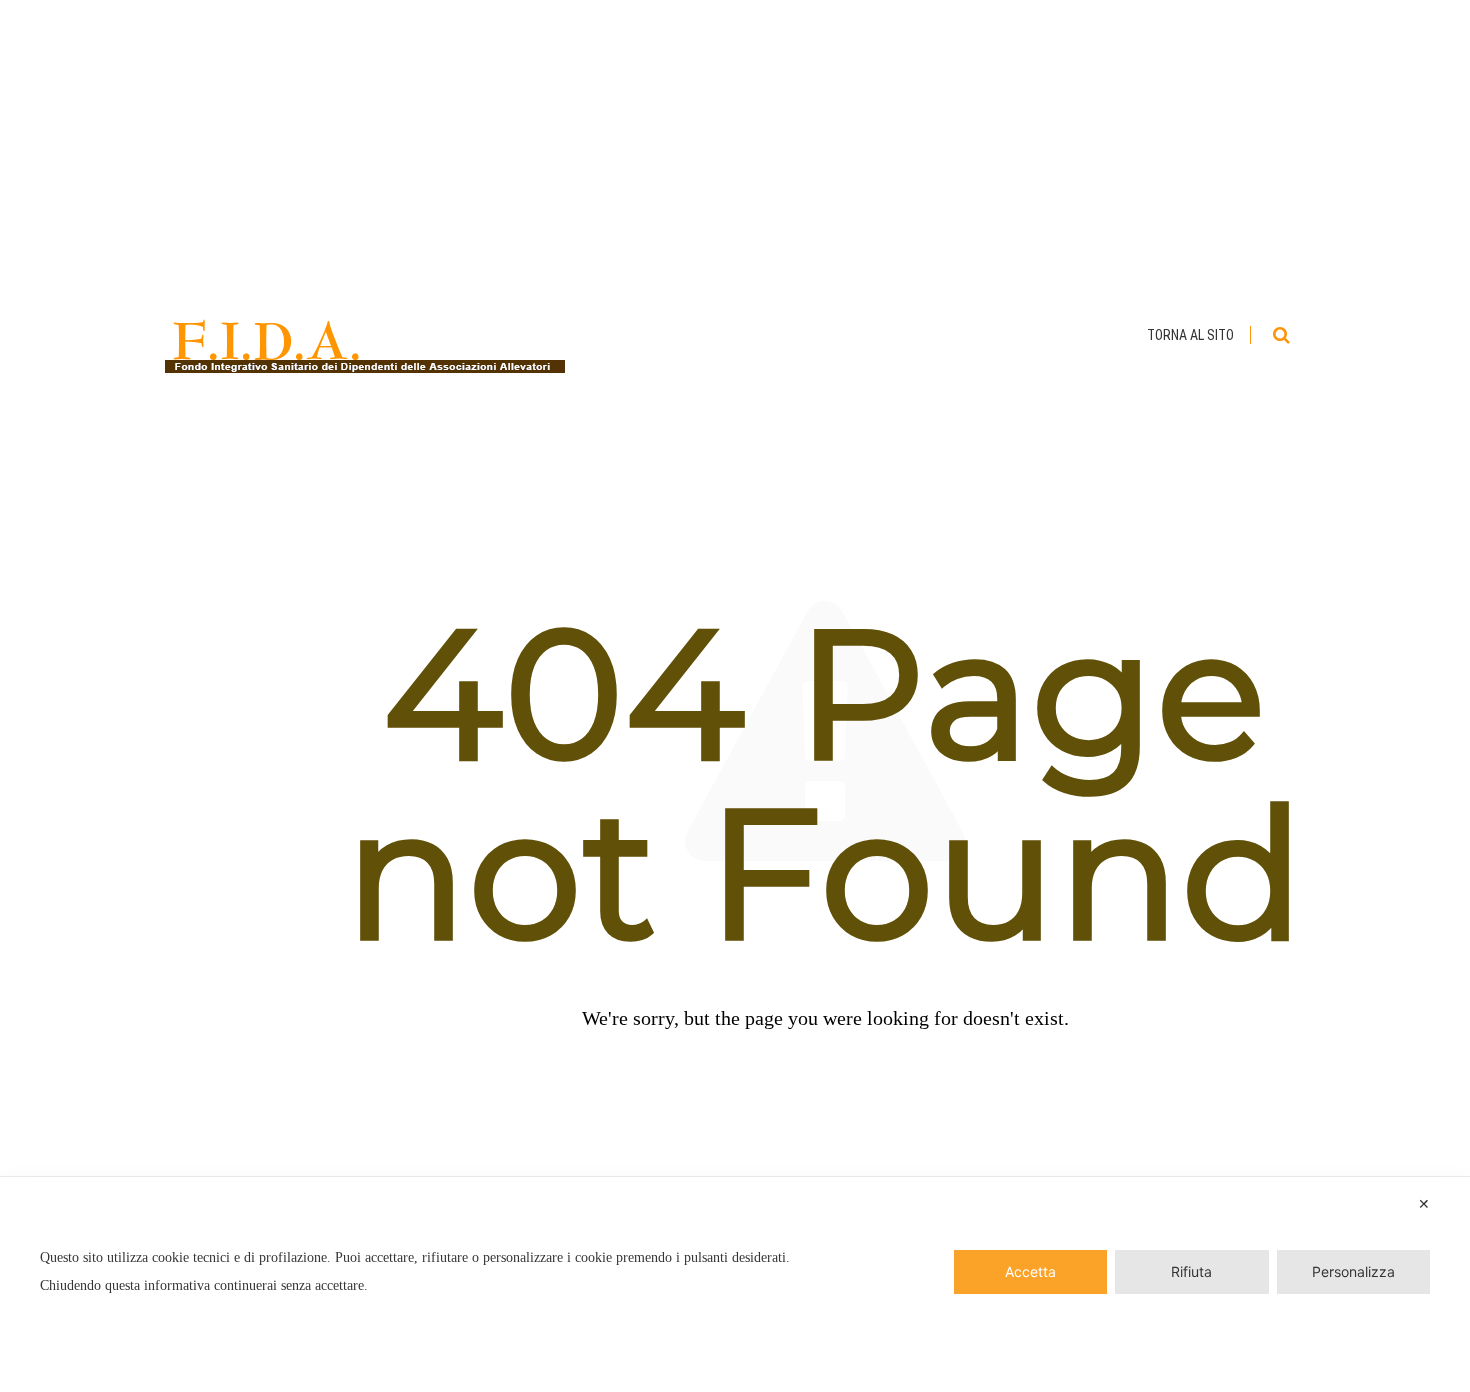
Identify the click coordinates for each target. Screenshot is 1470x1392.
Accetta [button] (1030, 1271)
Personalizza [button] (1353, 1271)
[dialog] (735, 1284)
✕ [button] (1424, 1203)
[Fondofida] (365, 335)
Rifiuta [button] (1191, 1271)
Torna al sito (1190, 335)
